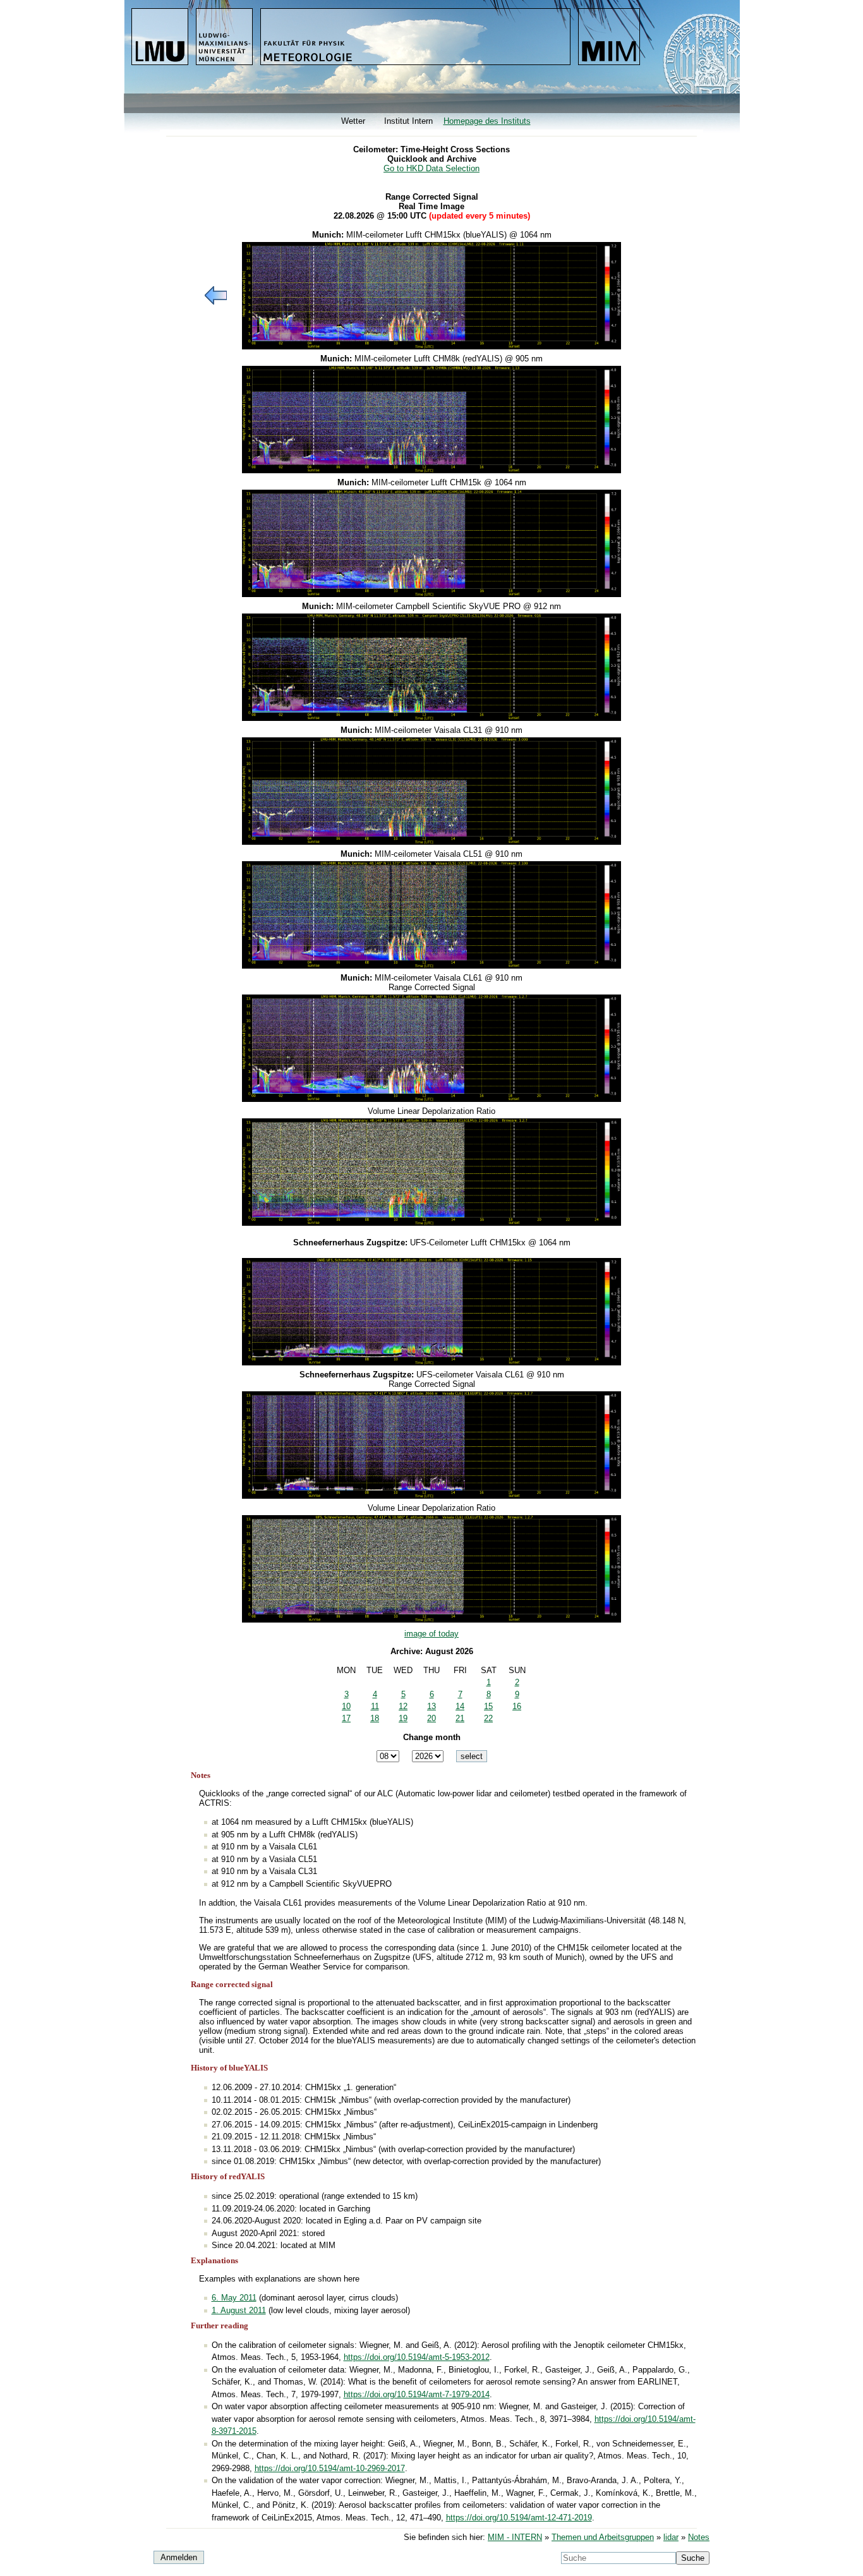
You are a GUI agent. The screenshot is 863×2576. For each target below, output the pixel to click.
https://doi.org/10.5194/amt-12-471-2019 (519, 2518)
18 (375, 1718)
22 (488, 1718)
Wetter (353, 121)
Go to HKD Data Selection (431, 168)
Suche (693, 2558)
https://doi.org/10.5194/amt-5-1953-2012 (417, 2357)
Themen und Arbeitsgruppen (603, 2537)
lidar (671, 2537)
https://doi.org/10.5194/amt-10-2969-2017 (330, 2468)
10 (346, 1706)
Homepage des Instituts (487, 121)
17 (346, 1718)
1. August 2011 (239, 2310)
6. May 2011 (234, 2298)
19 (403, 1718)
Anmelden (179, 2557)
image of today (431, 1634)
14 (460, 1706)
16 (517, 1706)
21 (460, 1718)
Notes (699, 2537)
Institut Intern (408, 121)
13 (431, 1706)
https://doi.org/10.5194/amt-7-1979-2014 (417, 2394)
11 (375, 1706)
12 (403, 1706)
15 (488, 1706)
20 (431, 1718)
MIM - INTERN (515, 2537)
